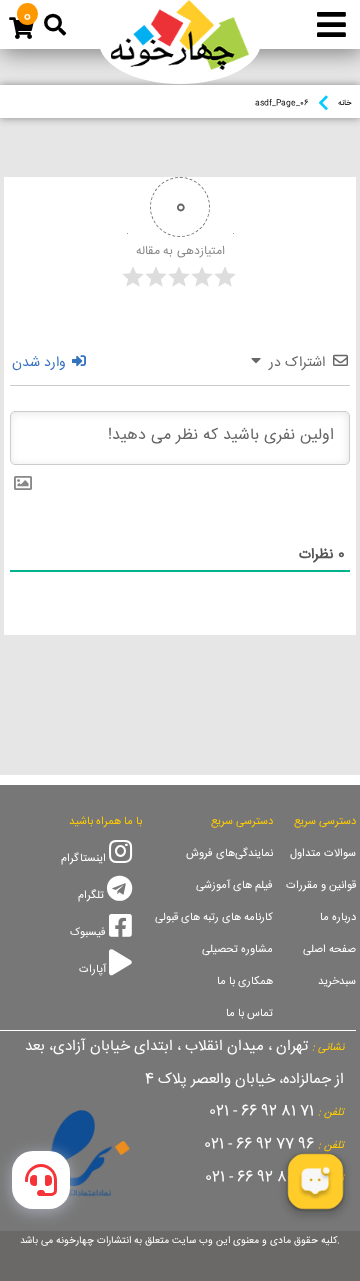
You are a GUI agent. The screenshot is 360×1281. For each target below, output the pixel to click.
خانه (344, 103)
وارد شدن (41, 363)
